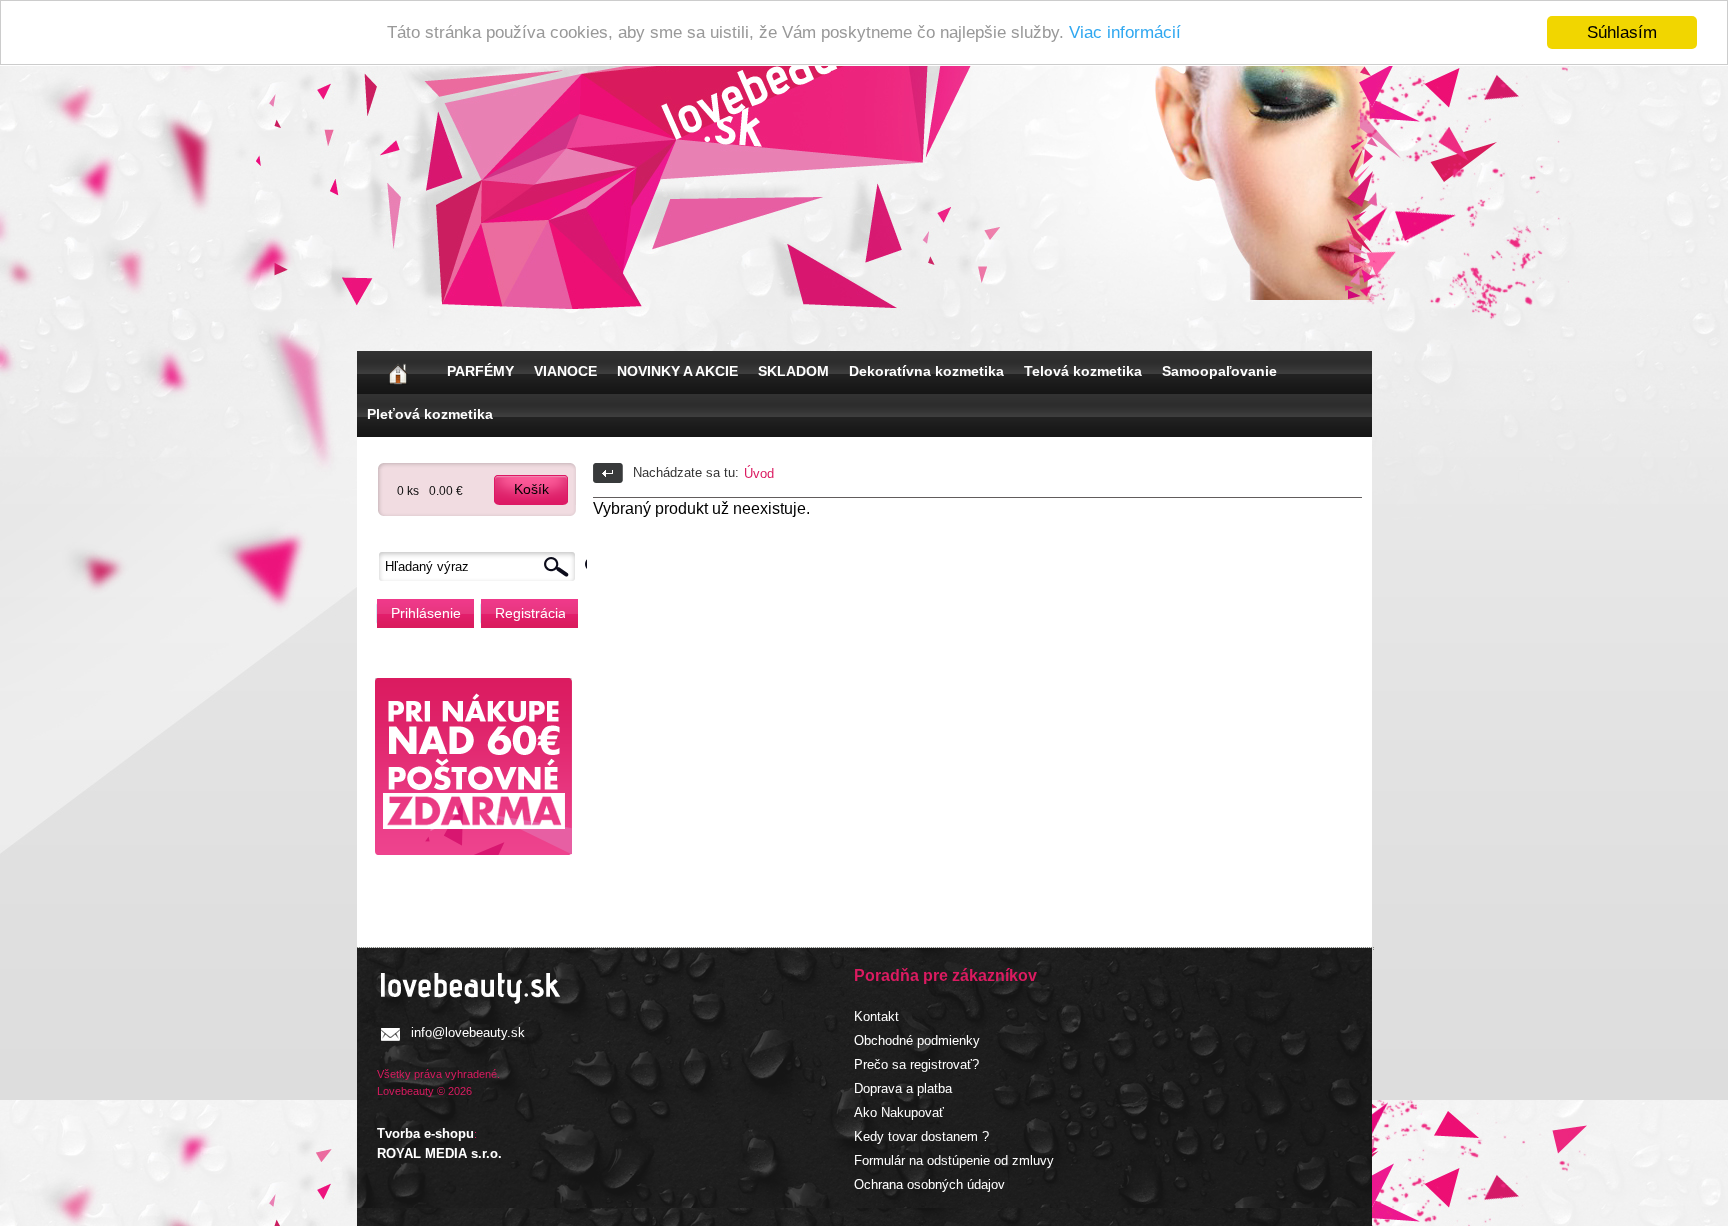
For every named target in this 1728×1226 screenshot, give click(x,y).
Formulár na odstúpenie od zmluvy (954, 1160)
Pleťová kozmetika (430, 414)
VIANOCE (565, 371)
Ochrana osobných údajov (929, 1184)
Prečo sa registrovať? (916, 1064)
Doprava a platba (903, 1088)
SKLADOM (793, 371)
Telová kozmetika (1083, 371)
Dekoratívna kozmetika (926, 371)
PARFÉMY (480, 371)
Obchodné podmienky (917, 1040)
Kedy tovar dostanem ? (921, 1136)
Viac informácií (1125, 33)
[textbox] (482, 566)
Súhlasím (1622, 32)
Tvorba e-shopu (425, 1133)
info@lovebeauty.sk (468, 1032)
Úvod (759, 473)
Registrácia (530, 613)
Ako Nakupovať (899, 1112)
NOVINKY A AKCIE (677, 371)
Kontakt (876, 1016)
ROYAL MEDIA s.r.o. (439, 1153)
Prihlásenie (426, 613)
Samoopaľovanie (1219, 371)
